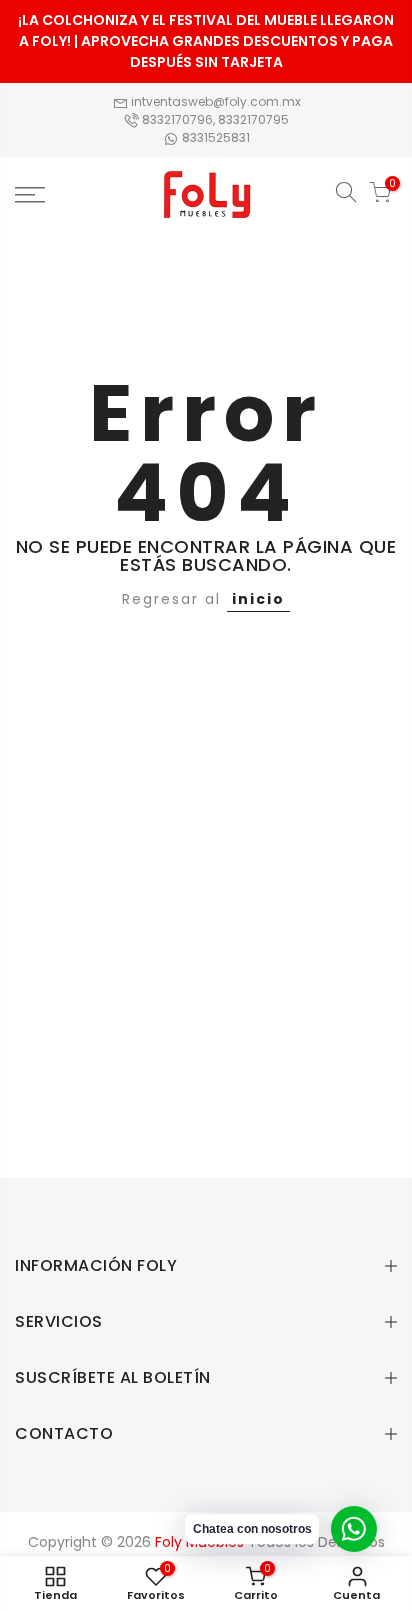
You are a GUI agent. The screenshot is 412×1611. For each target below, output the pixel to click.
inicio (258, 599)
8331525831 (214, 137)
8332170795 (253, 119)
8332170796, (178, 119)
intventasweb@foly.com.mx (214, 101)
